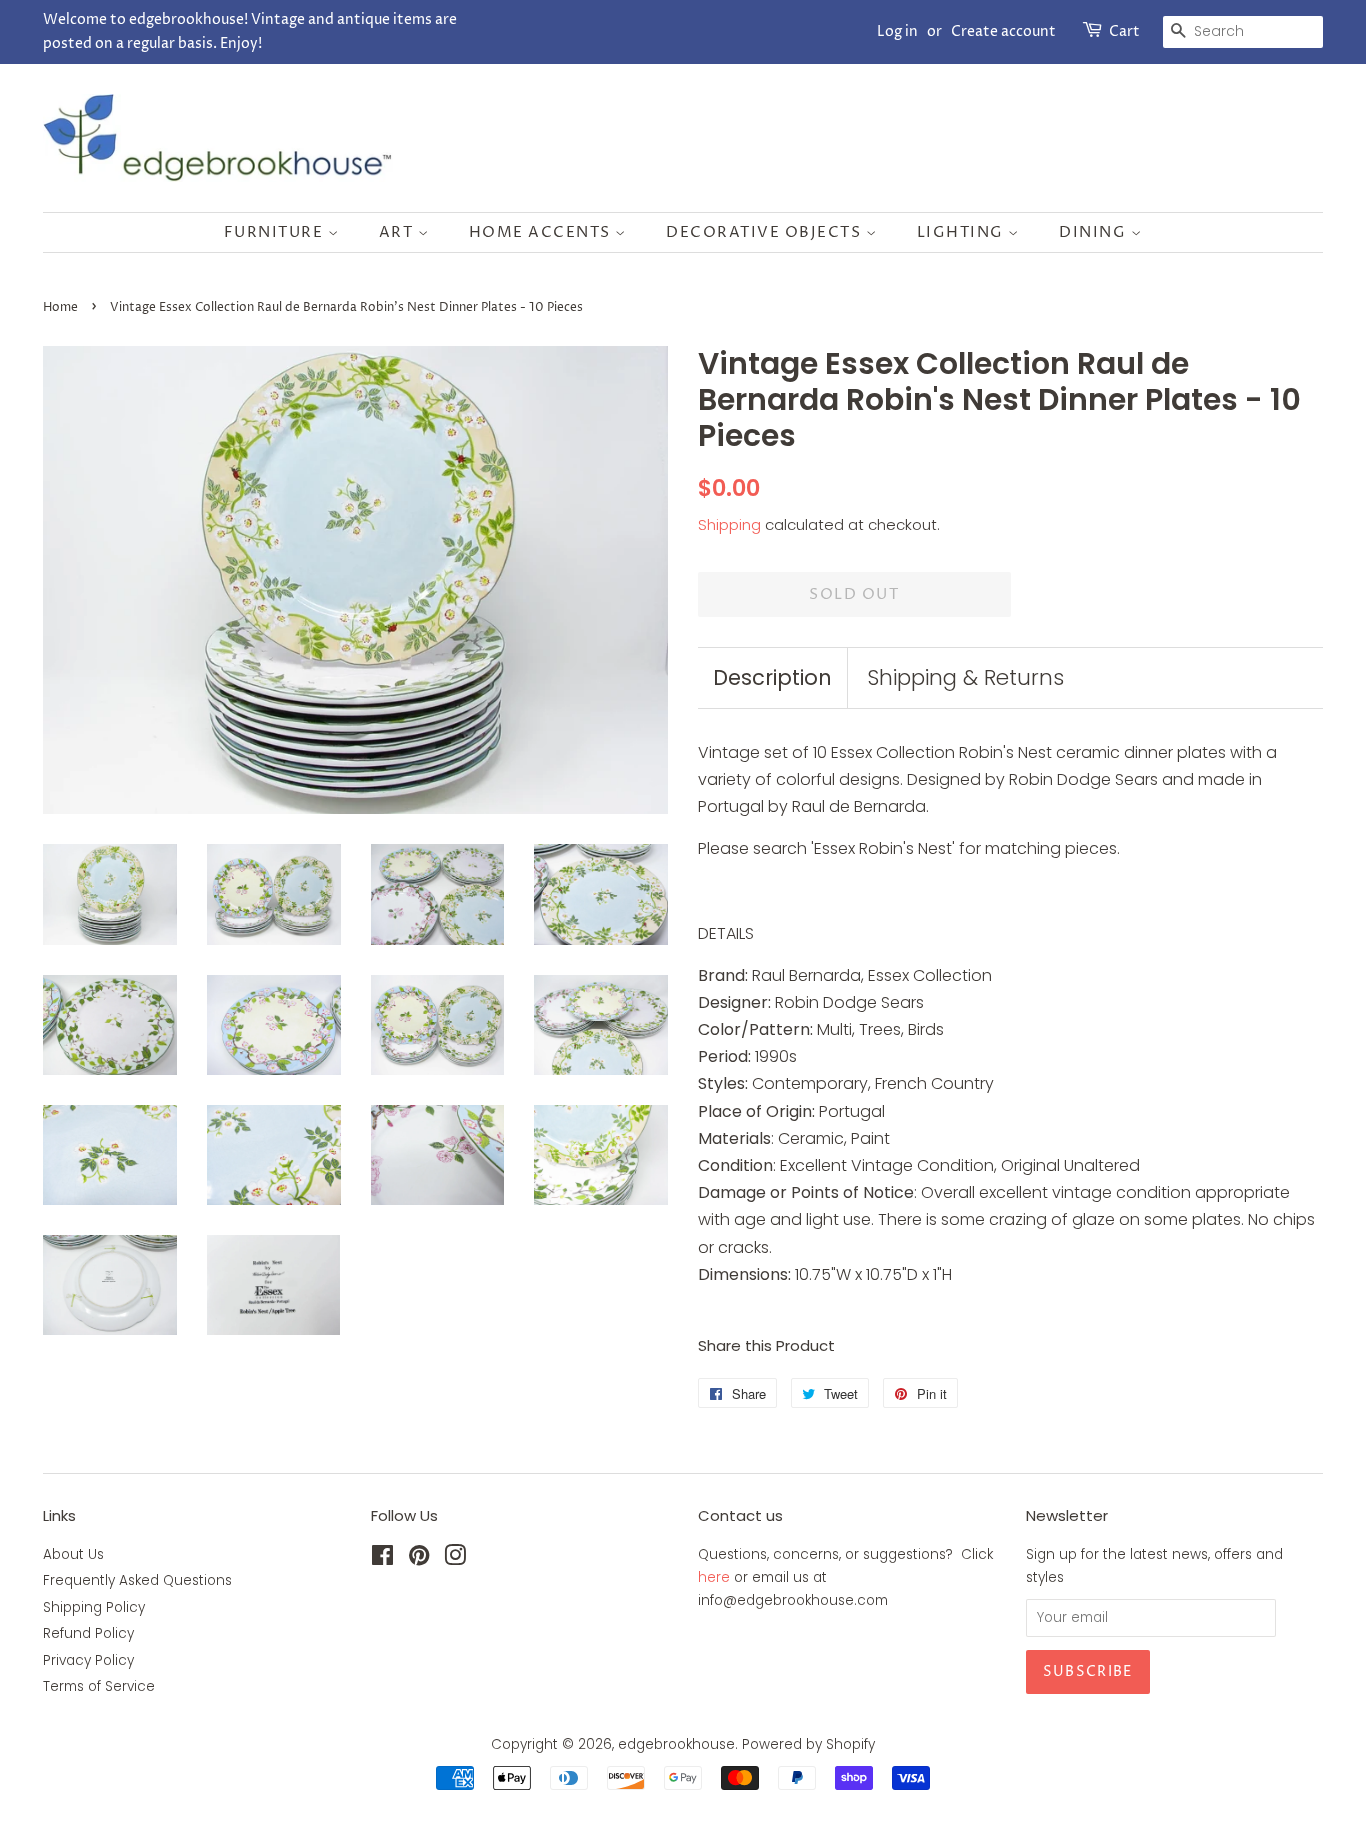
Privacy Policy (88, 1660)
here (714, 1577)
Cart (1124, 31)
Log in (897, 31)
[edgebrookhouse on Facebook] (382, 1559)
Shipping (729, 524)
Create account (1003, 31)
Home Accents (542, 232)
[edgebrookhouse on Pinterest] (419, 1559)
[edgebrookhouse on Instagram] (455, 1559)
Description (772, 677)
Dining (1095, 232)
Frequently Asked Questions (137, 1580)
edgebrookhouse (676, 1744)
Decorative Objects (766, 232)
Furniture (276, 232)
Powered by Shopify (808, 1744)
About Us (73, 1554)
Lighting (963, 232)
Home (60, 307)
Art (398, 232)
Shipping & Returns (965, 677)
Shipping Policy (94, 1607)
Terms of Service (99, 1686)
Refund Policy (88, 1633)
